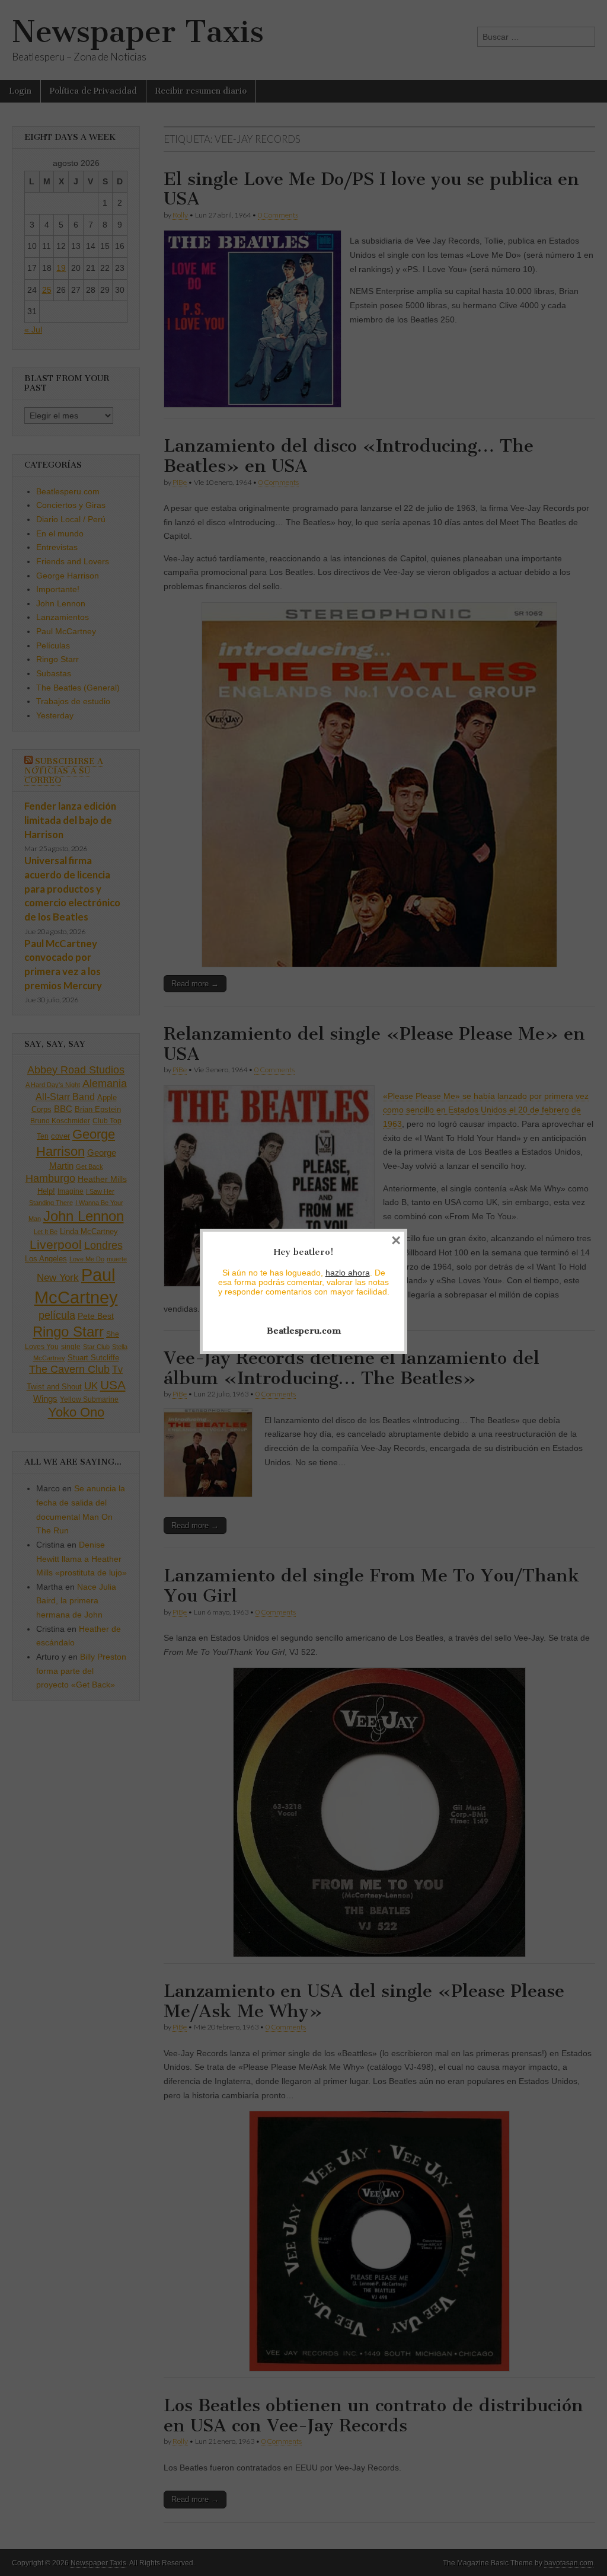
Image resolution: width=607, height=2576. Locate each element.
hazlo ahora (348, 1273)
